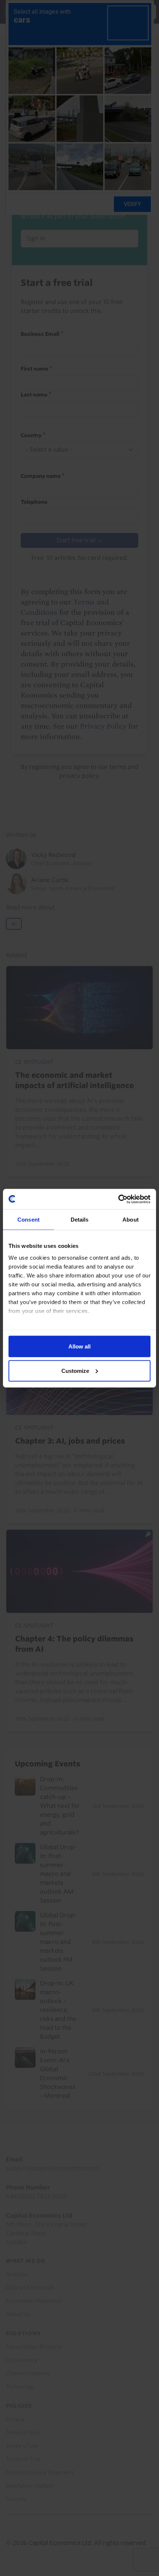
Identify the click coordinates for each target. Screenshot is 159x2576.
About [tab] (131, 1220)
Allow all (79, 1346)
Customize (75, 1370)
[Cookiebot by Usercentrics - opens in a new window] (118, 1199)
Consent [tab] (28, 1220)
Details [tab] (80, 1220)
